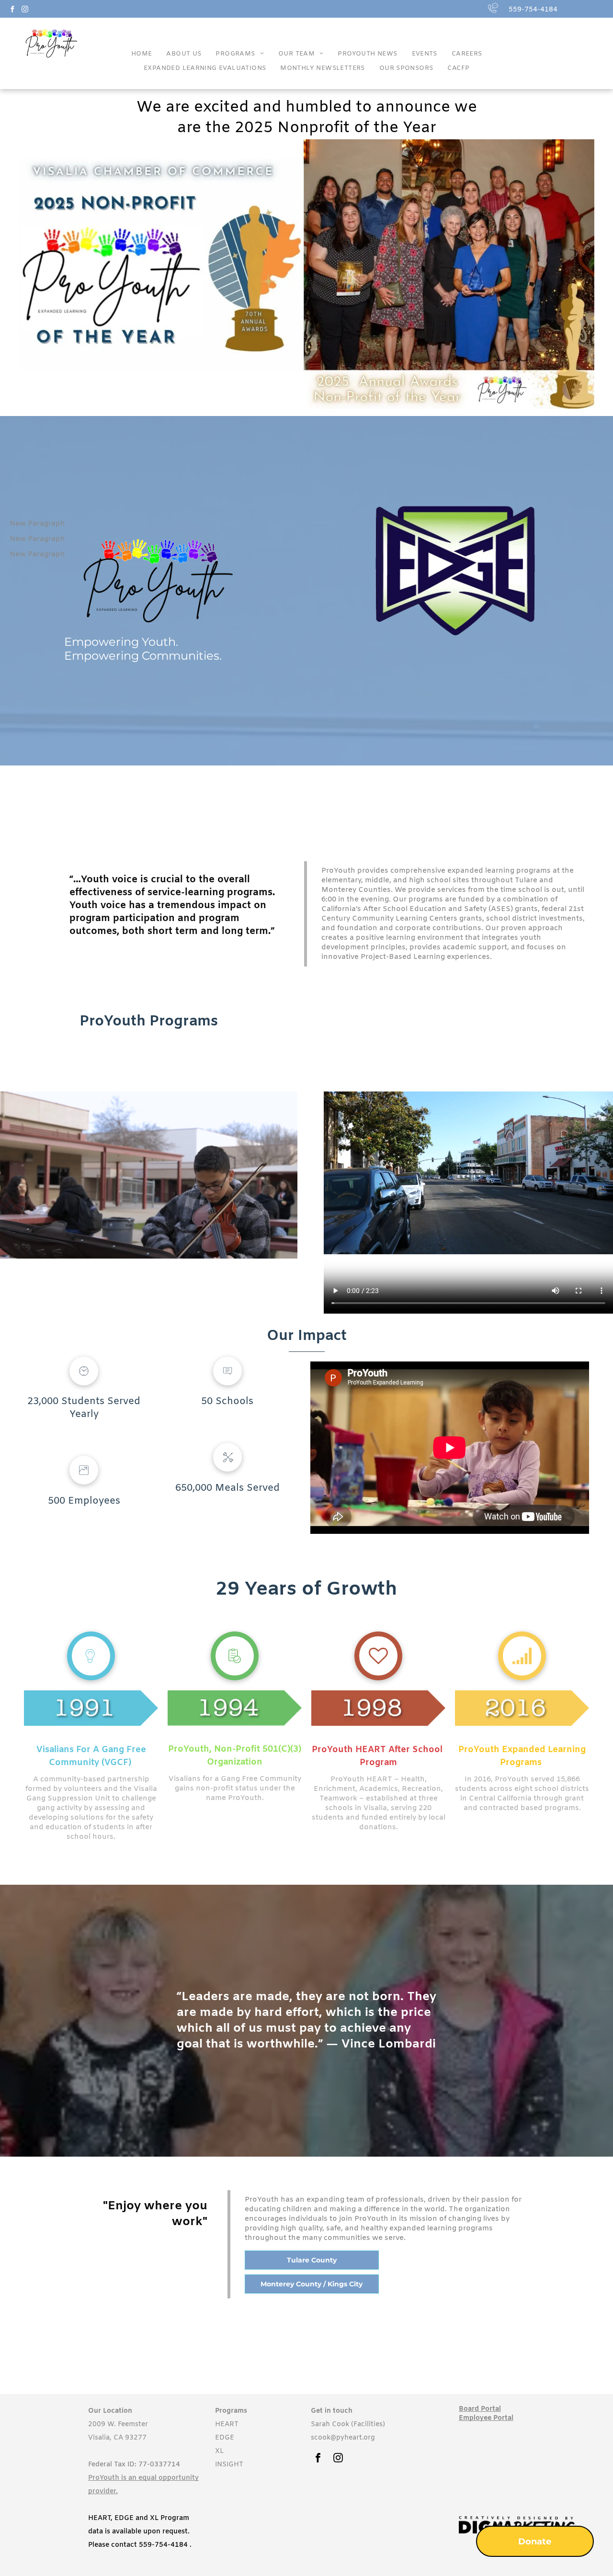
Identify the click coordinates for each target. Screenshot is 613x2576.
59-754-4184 (165, 2545)
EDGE (225, 2438)
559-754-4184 (533, 10)
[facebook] (12, 10)
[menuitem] (142, 56)
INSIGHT (229, 2465)
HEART (227, 2424)
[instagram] (25, 10)
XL (219, 2451)
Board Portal (480, 2409)
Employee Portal (486, 2418)
